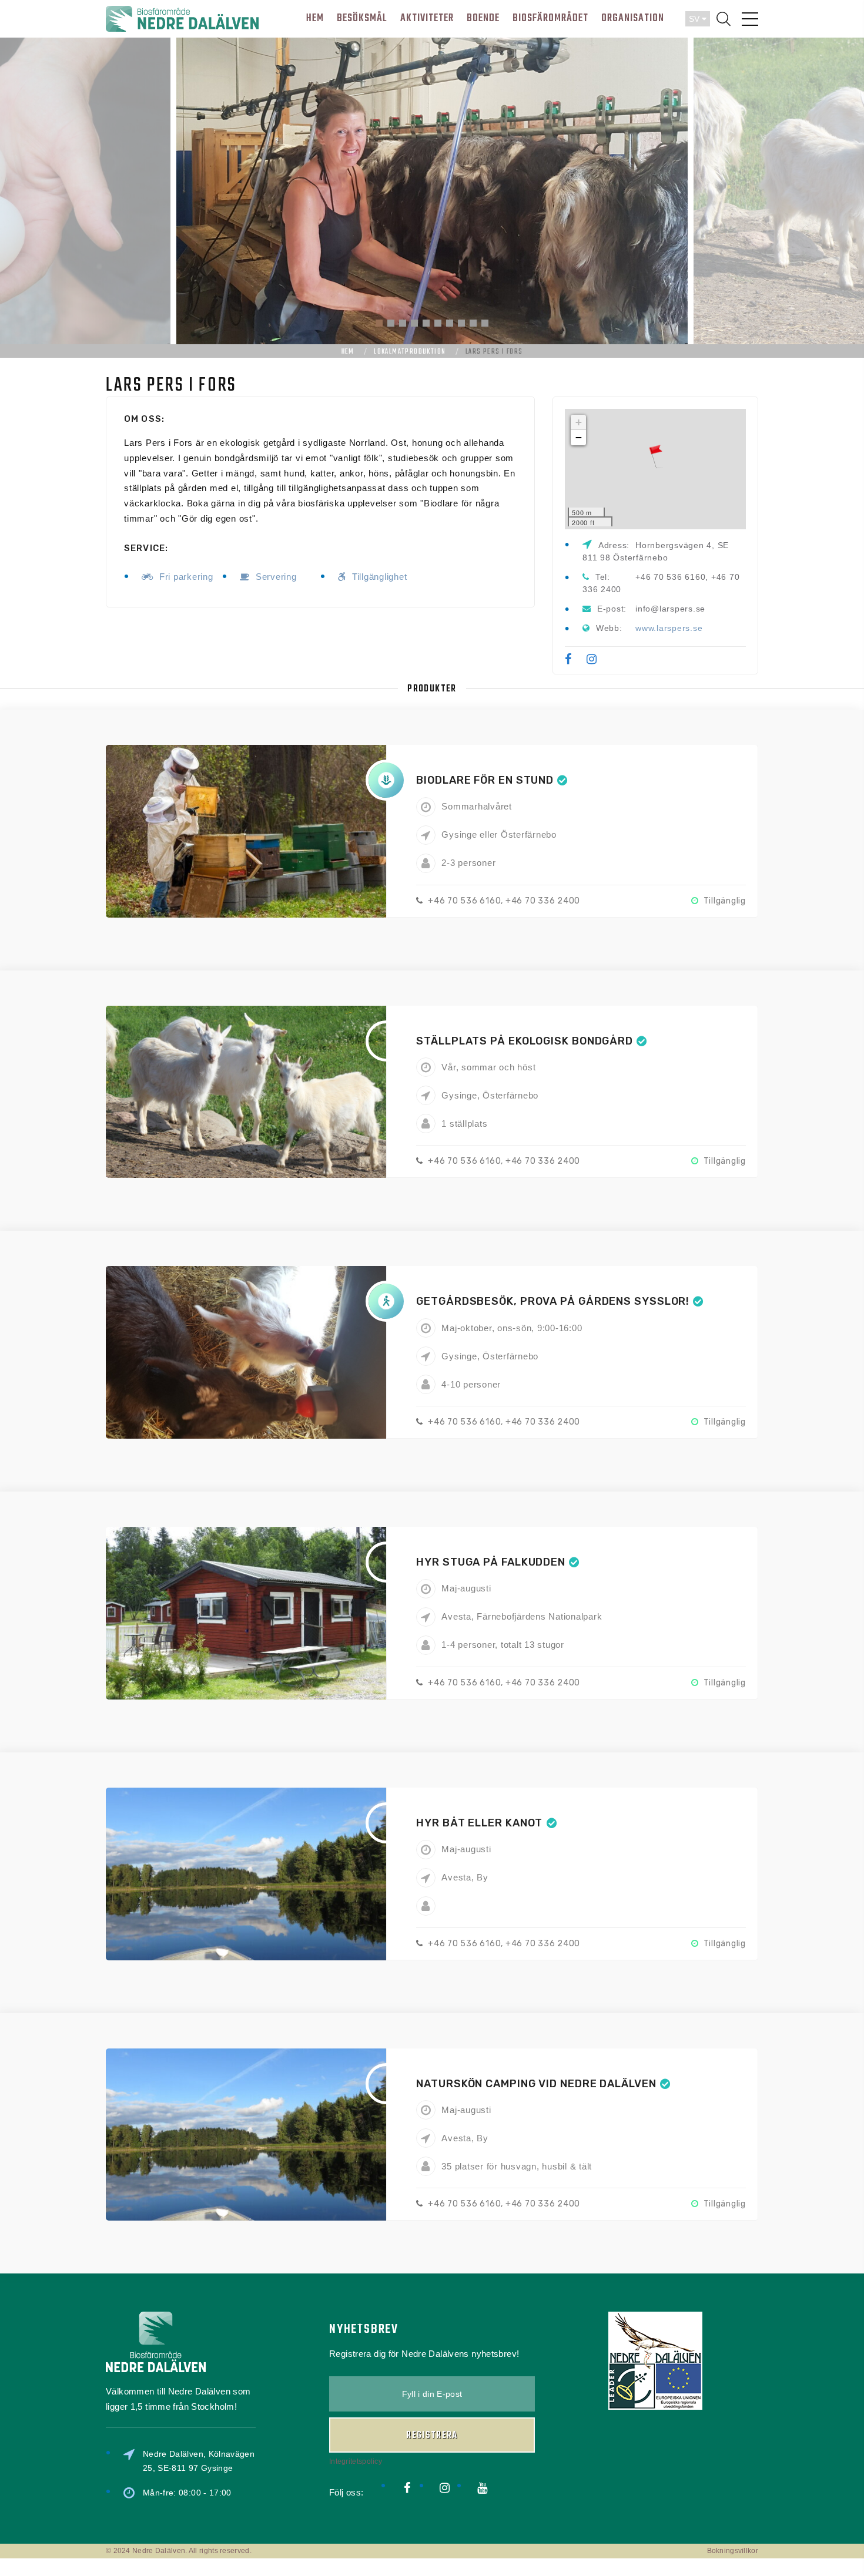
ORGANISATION (633, 19)
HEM (315, 19)
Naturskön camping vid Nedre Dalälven (536, 2084)
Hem (348, 352)
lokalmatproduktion (410, 352)
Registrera (432, 2436)
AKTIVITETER (427, 19)
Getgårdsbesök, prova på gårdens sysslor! (553, 1301)
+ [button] (579, 422)
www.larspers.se (669, 628)
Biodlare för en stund (485, 780)
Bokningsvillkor (733, 2551)
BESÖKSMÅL (362, 19)
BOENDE (483, 19)
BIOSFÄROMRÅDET (550, 19)
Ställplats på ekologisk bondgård (525, 1041)
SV (695, 19)
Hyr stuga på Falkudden (491, 1562)
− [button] (579, 437)
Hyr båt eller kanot (479, 1823)
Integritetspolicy (356, 2461)
